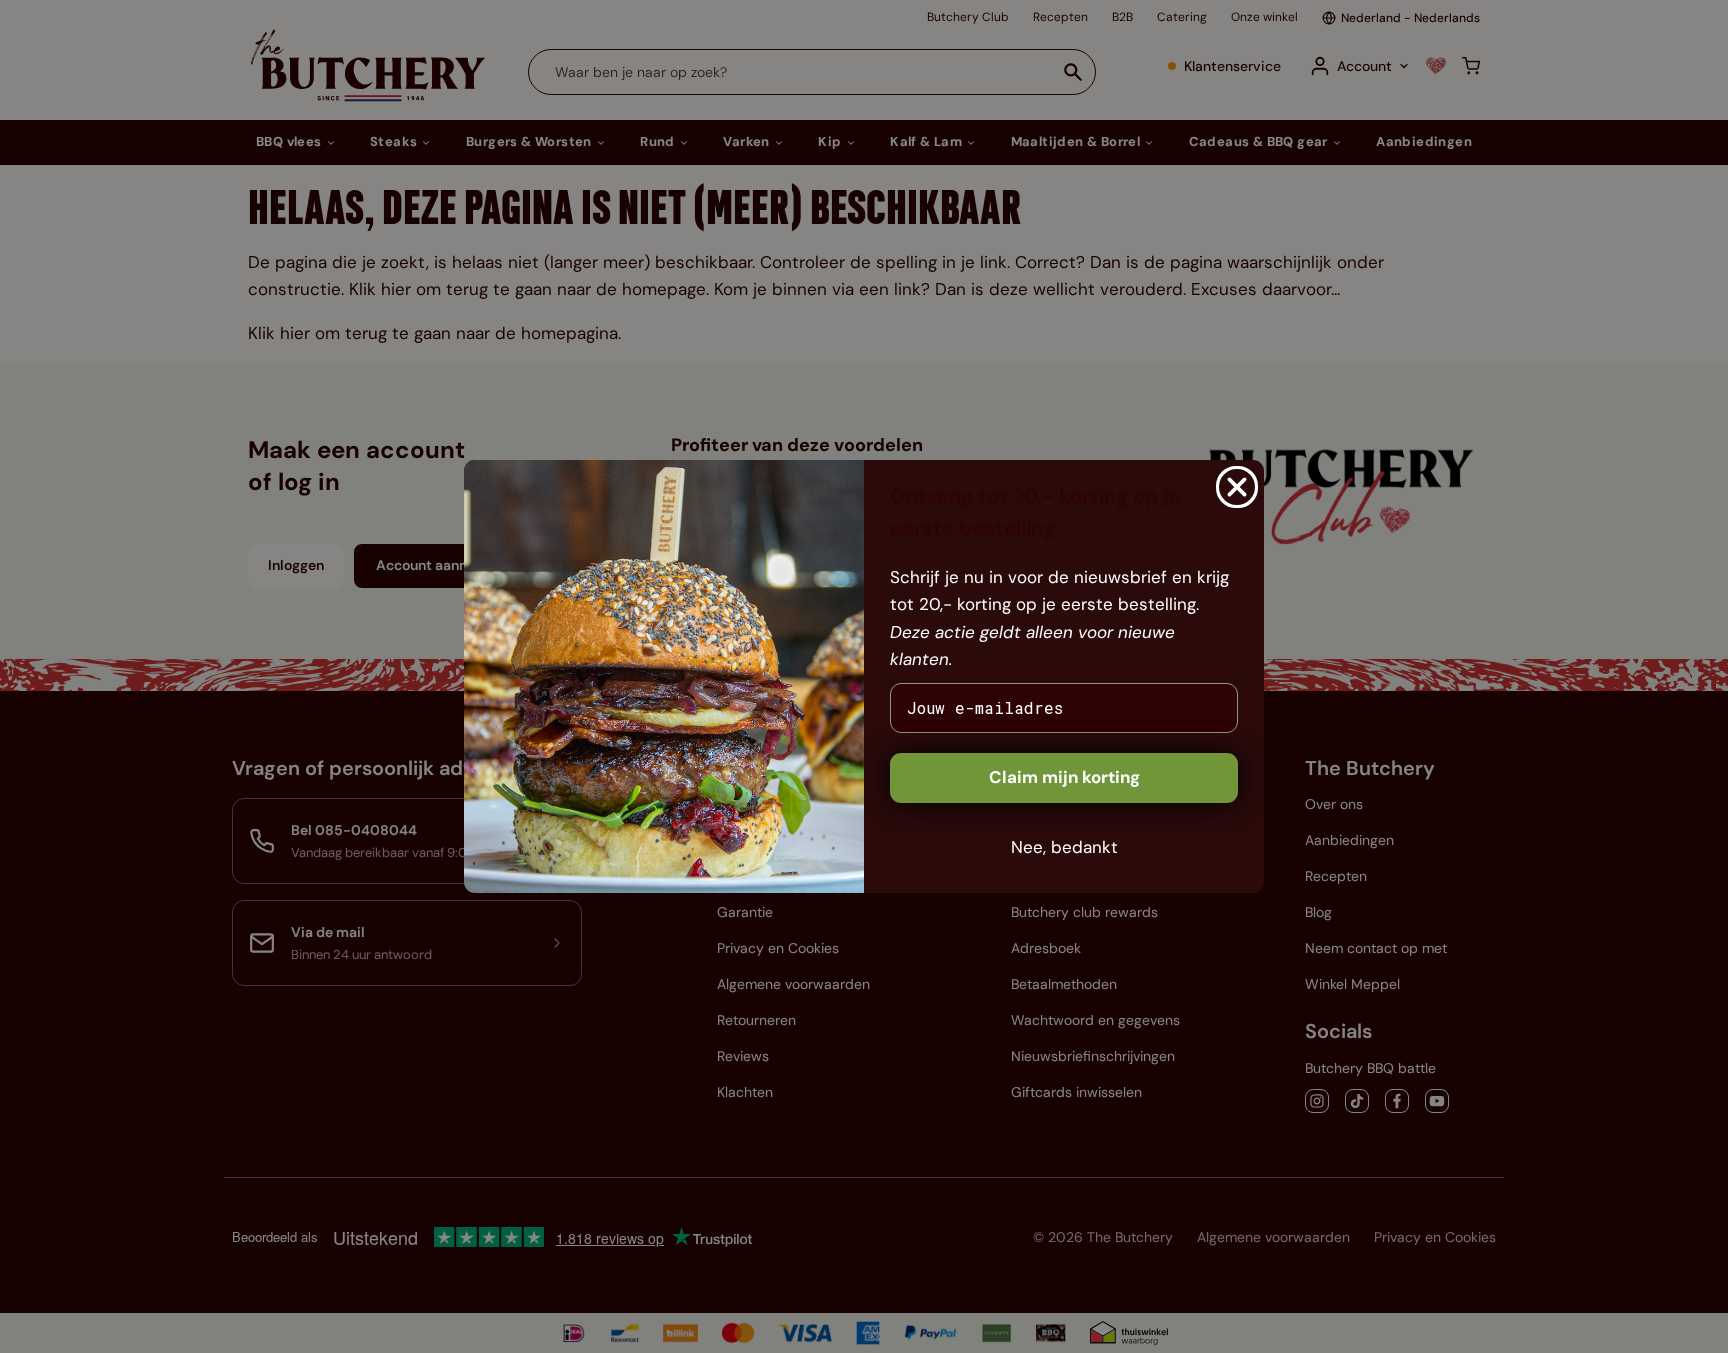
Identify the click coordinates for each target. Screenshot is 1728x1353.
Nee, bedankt (1064, 847)
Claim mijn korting (1064, 777)
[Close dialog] (1237, 487)
